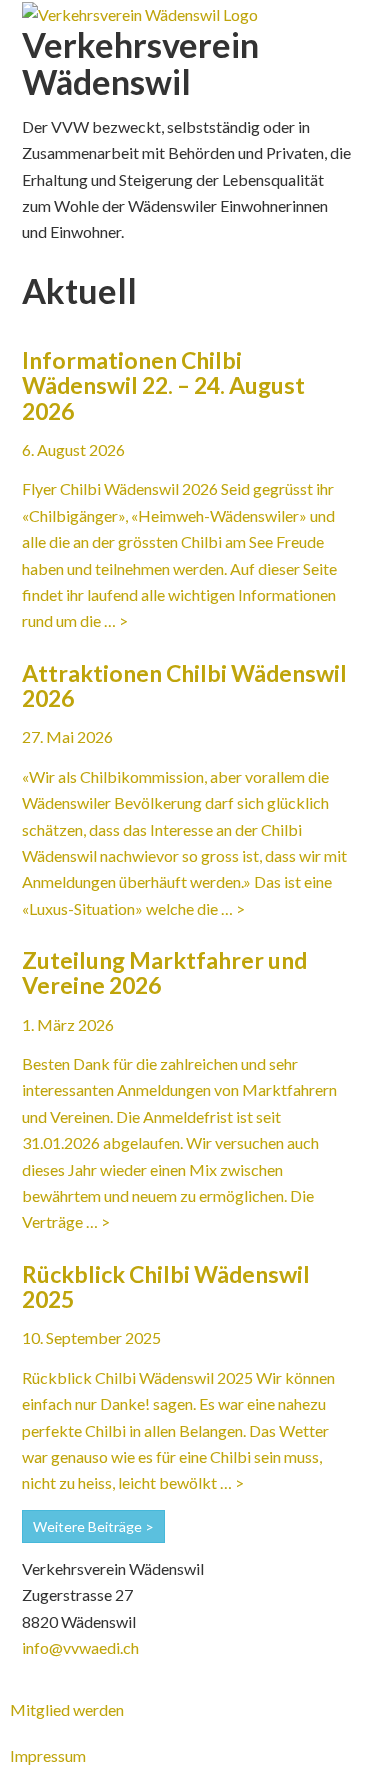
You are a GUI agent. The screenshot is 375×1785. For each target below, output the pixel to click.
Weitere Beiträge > (93, 1526)
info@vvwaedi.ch (80, 1647)
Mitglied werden (67, 1709)
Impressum (48, 1755)
